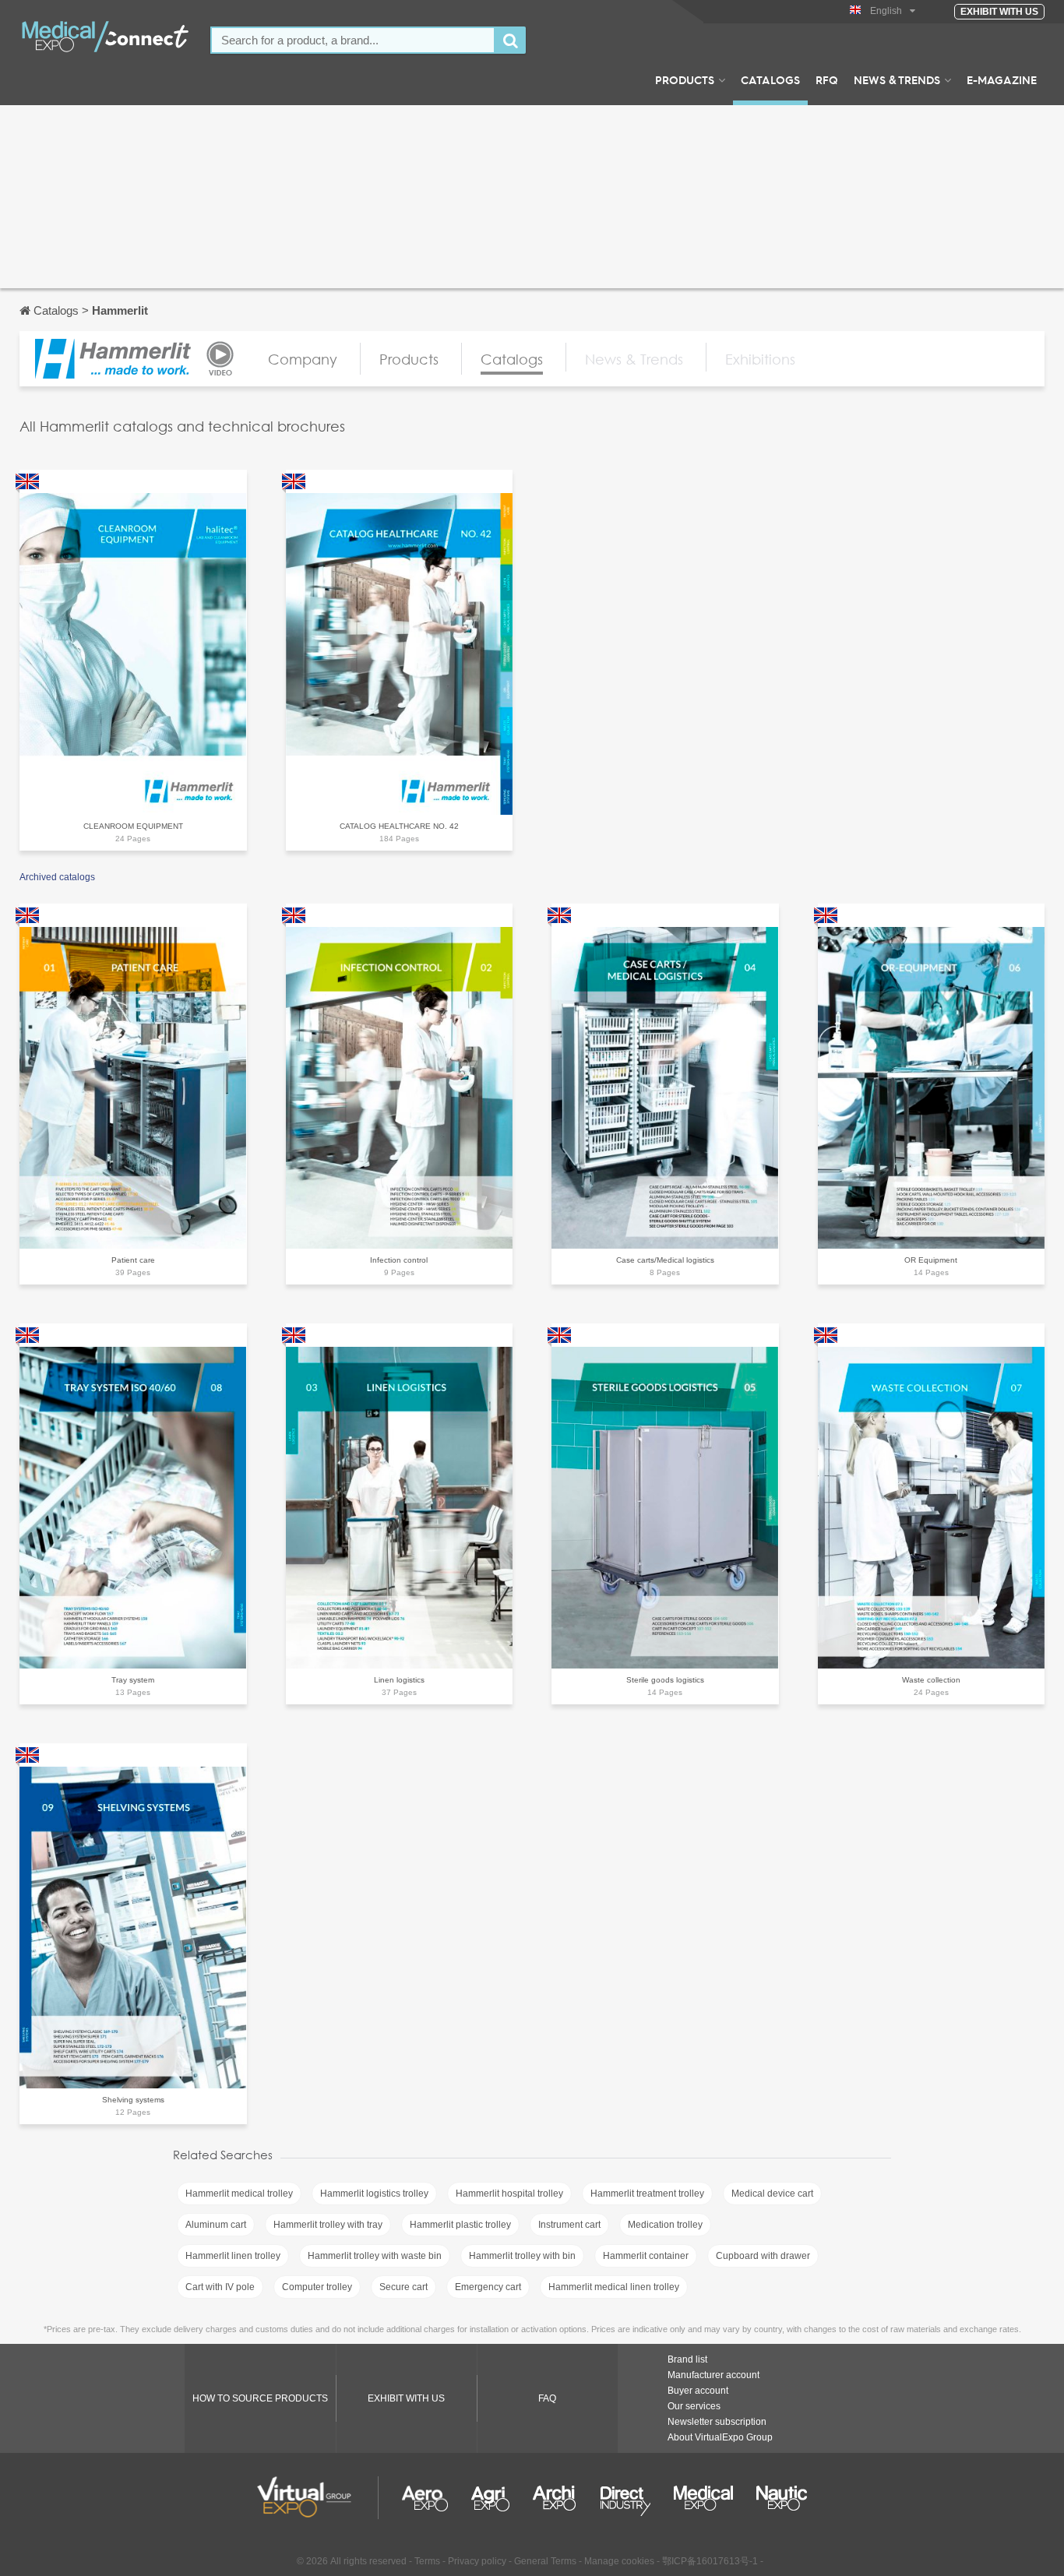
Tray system (133, 1680)
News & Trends (897, 79)
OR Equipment (931, 1260)
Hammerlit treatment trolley (647, 2194)
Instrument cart (569, 2225)
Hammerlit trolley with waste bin (375, 2256)
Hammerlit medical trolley (239, 2194)
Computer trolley (317, 2287)
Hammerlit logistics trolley (374, 2194)
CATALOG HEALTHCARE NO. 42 (399, 826)
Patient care (133, 1260)
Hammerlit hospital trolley (509, 2194)
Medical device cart (772, 2194)
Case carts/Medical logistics (665, 1260)
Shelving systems (133, 2100)
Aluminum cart (216, 2225)
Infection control (399, 1260)
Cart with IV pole (220, 2287)
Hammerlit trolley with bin (522, 2256)
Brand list (687, 2359)
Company (303, 359)
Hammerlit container (646, 2256)
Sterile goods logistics (665, 1680)
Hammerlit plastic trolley (460, 2225)
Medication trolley (665, 2225)
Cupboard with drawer (763, 2256)
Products (685, 79)
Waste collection (931, 1680)
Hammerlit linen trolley (233, 2256)
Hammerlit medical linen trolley (614, 2287)
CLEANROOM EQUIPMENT (133, 826)
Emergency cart (488, 2287)
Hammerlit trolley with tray (328, 2225)
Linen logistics (399, 1680)
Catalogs (770, 79)
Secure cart (403, 2287)
